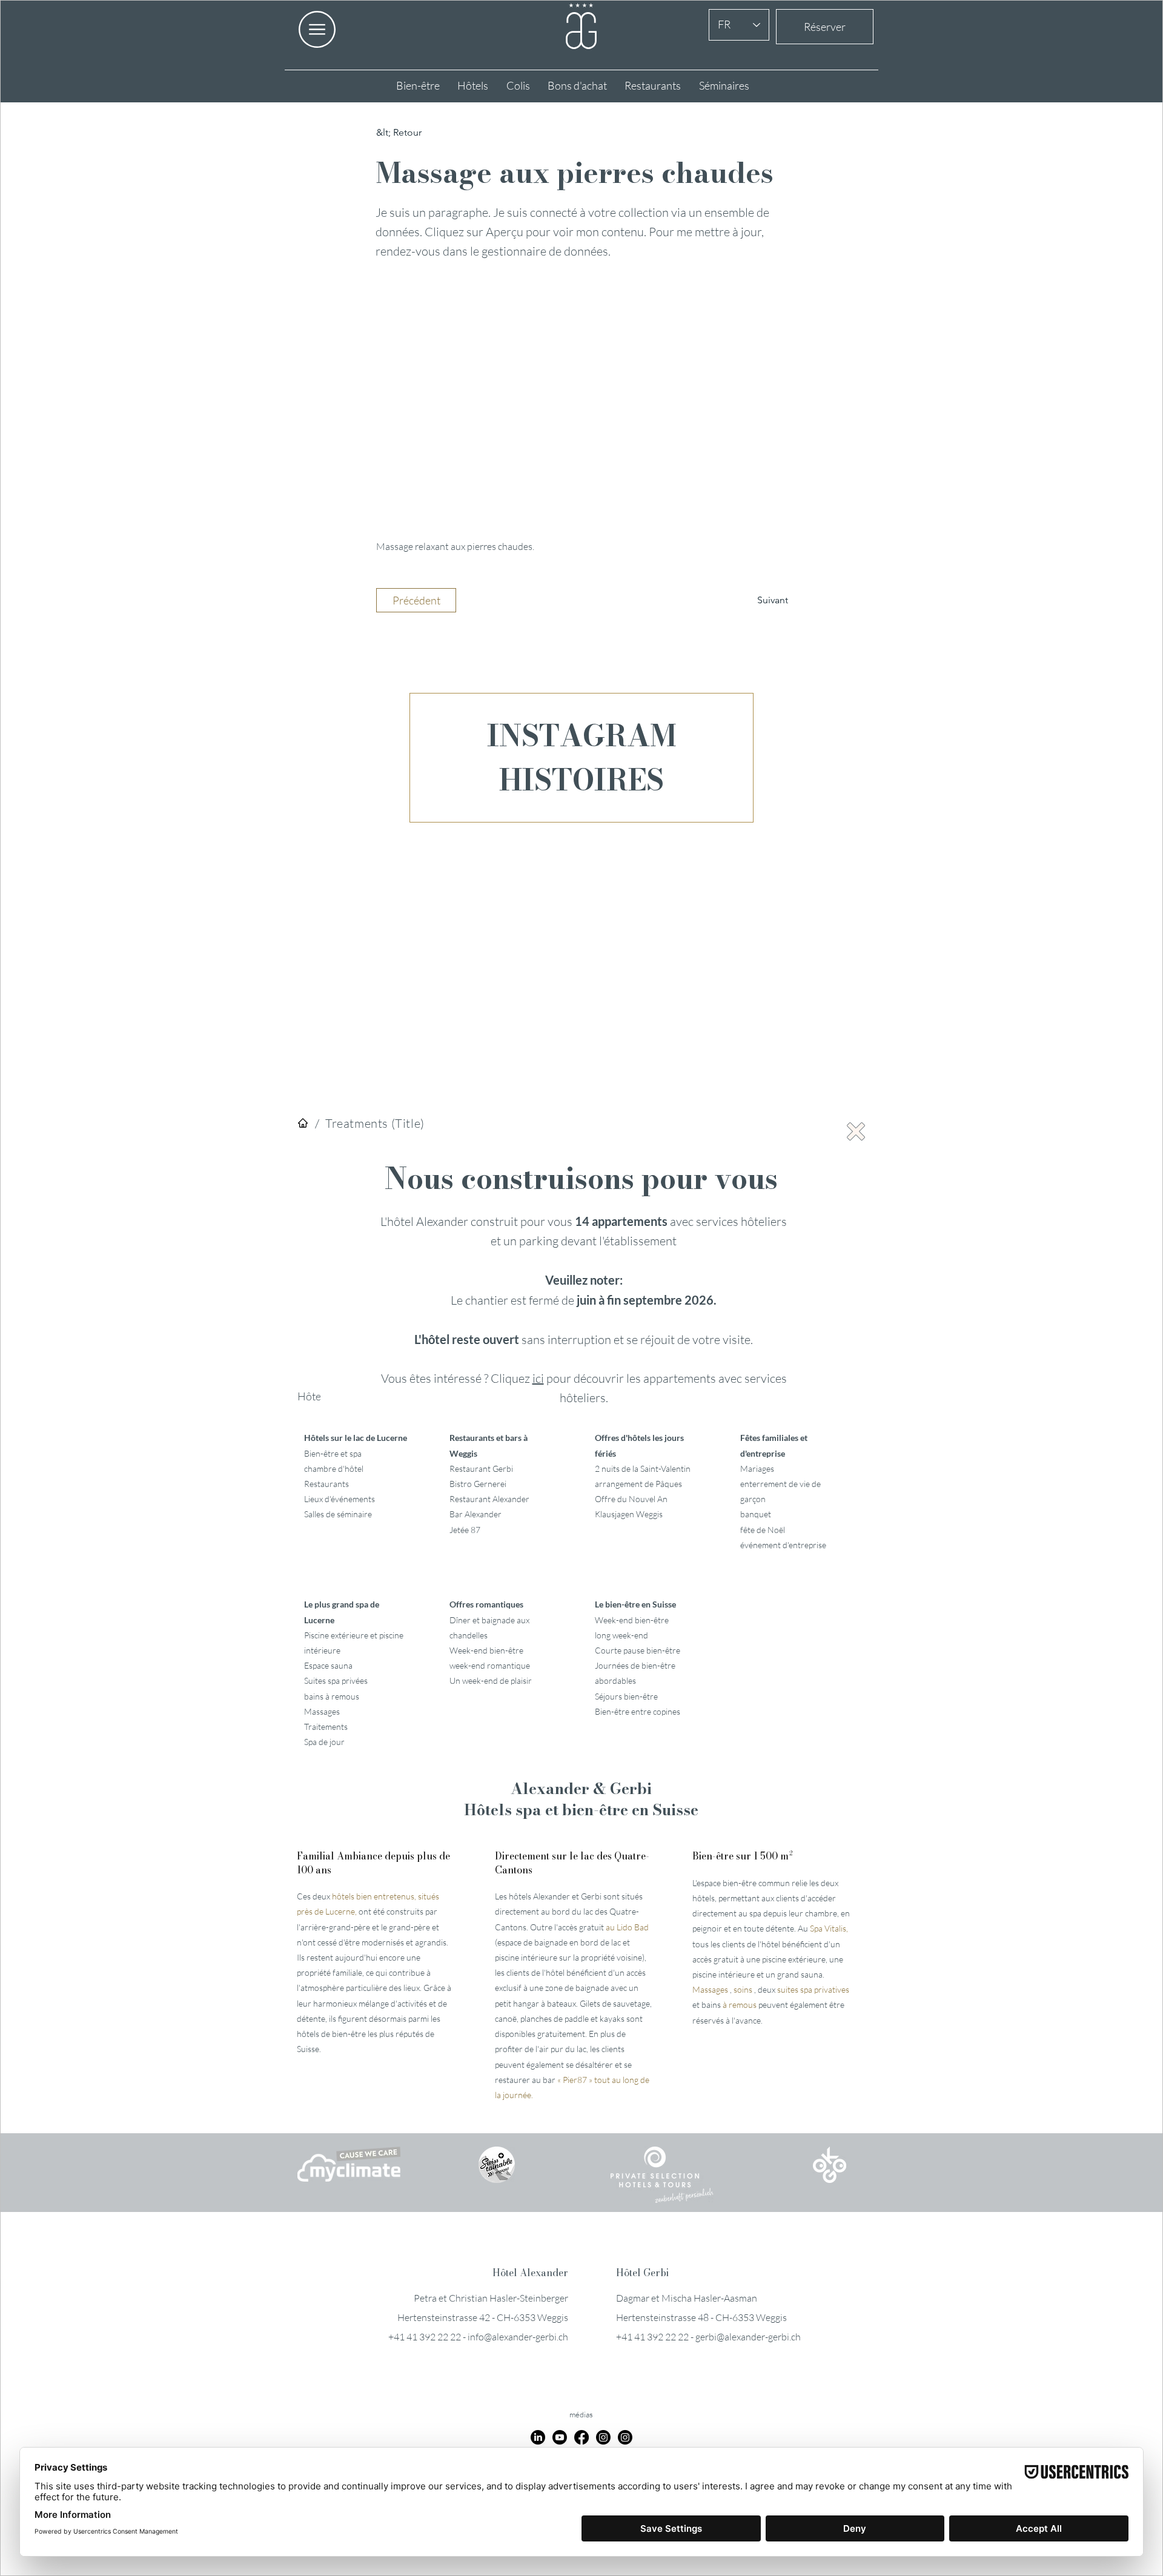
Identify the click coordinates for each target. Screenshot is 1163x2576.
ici (538, 1378)
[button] (856, 1131)
